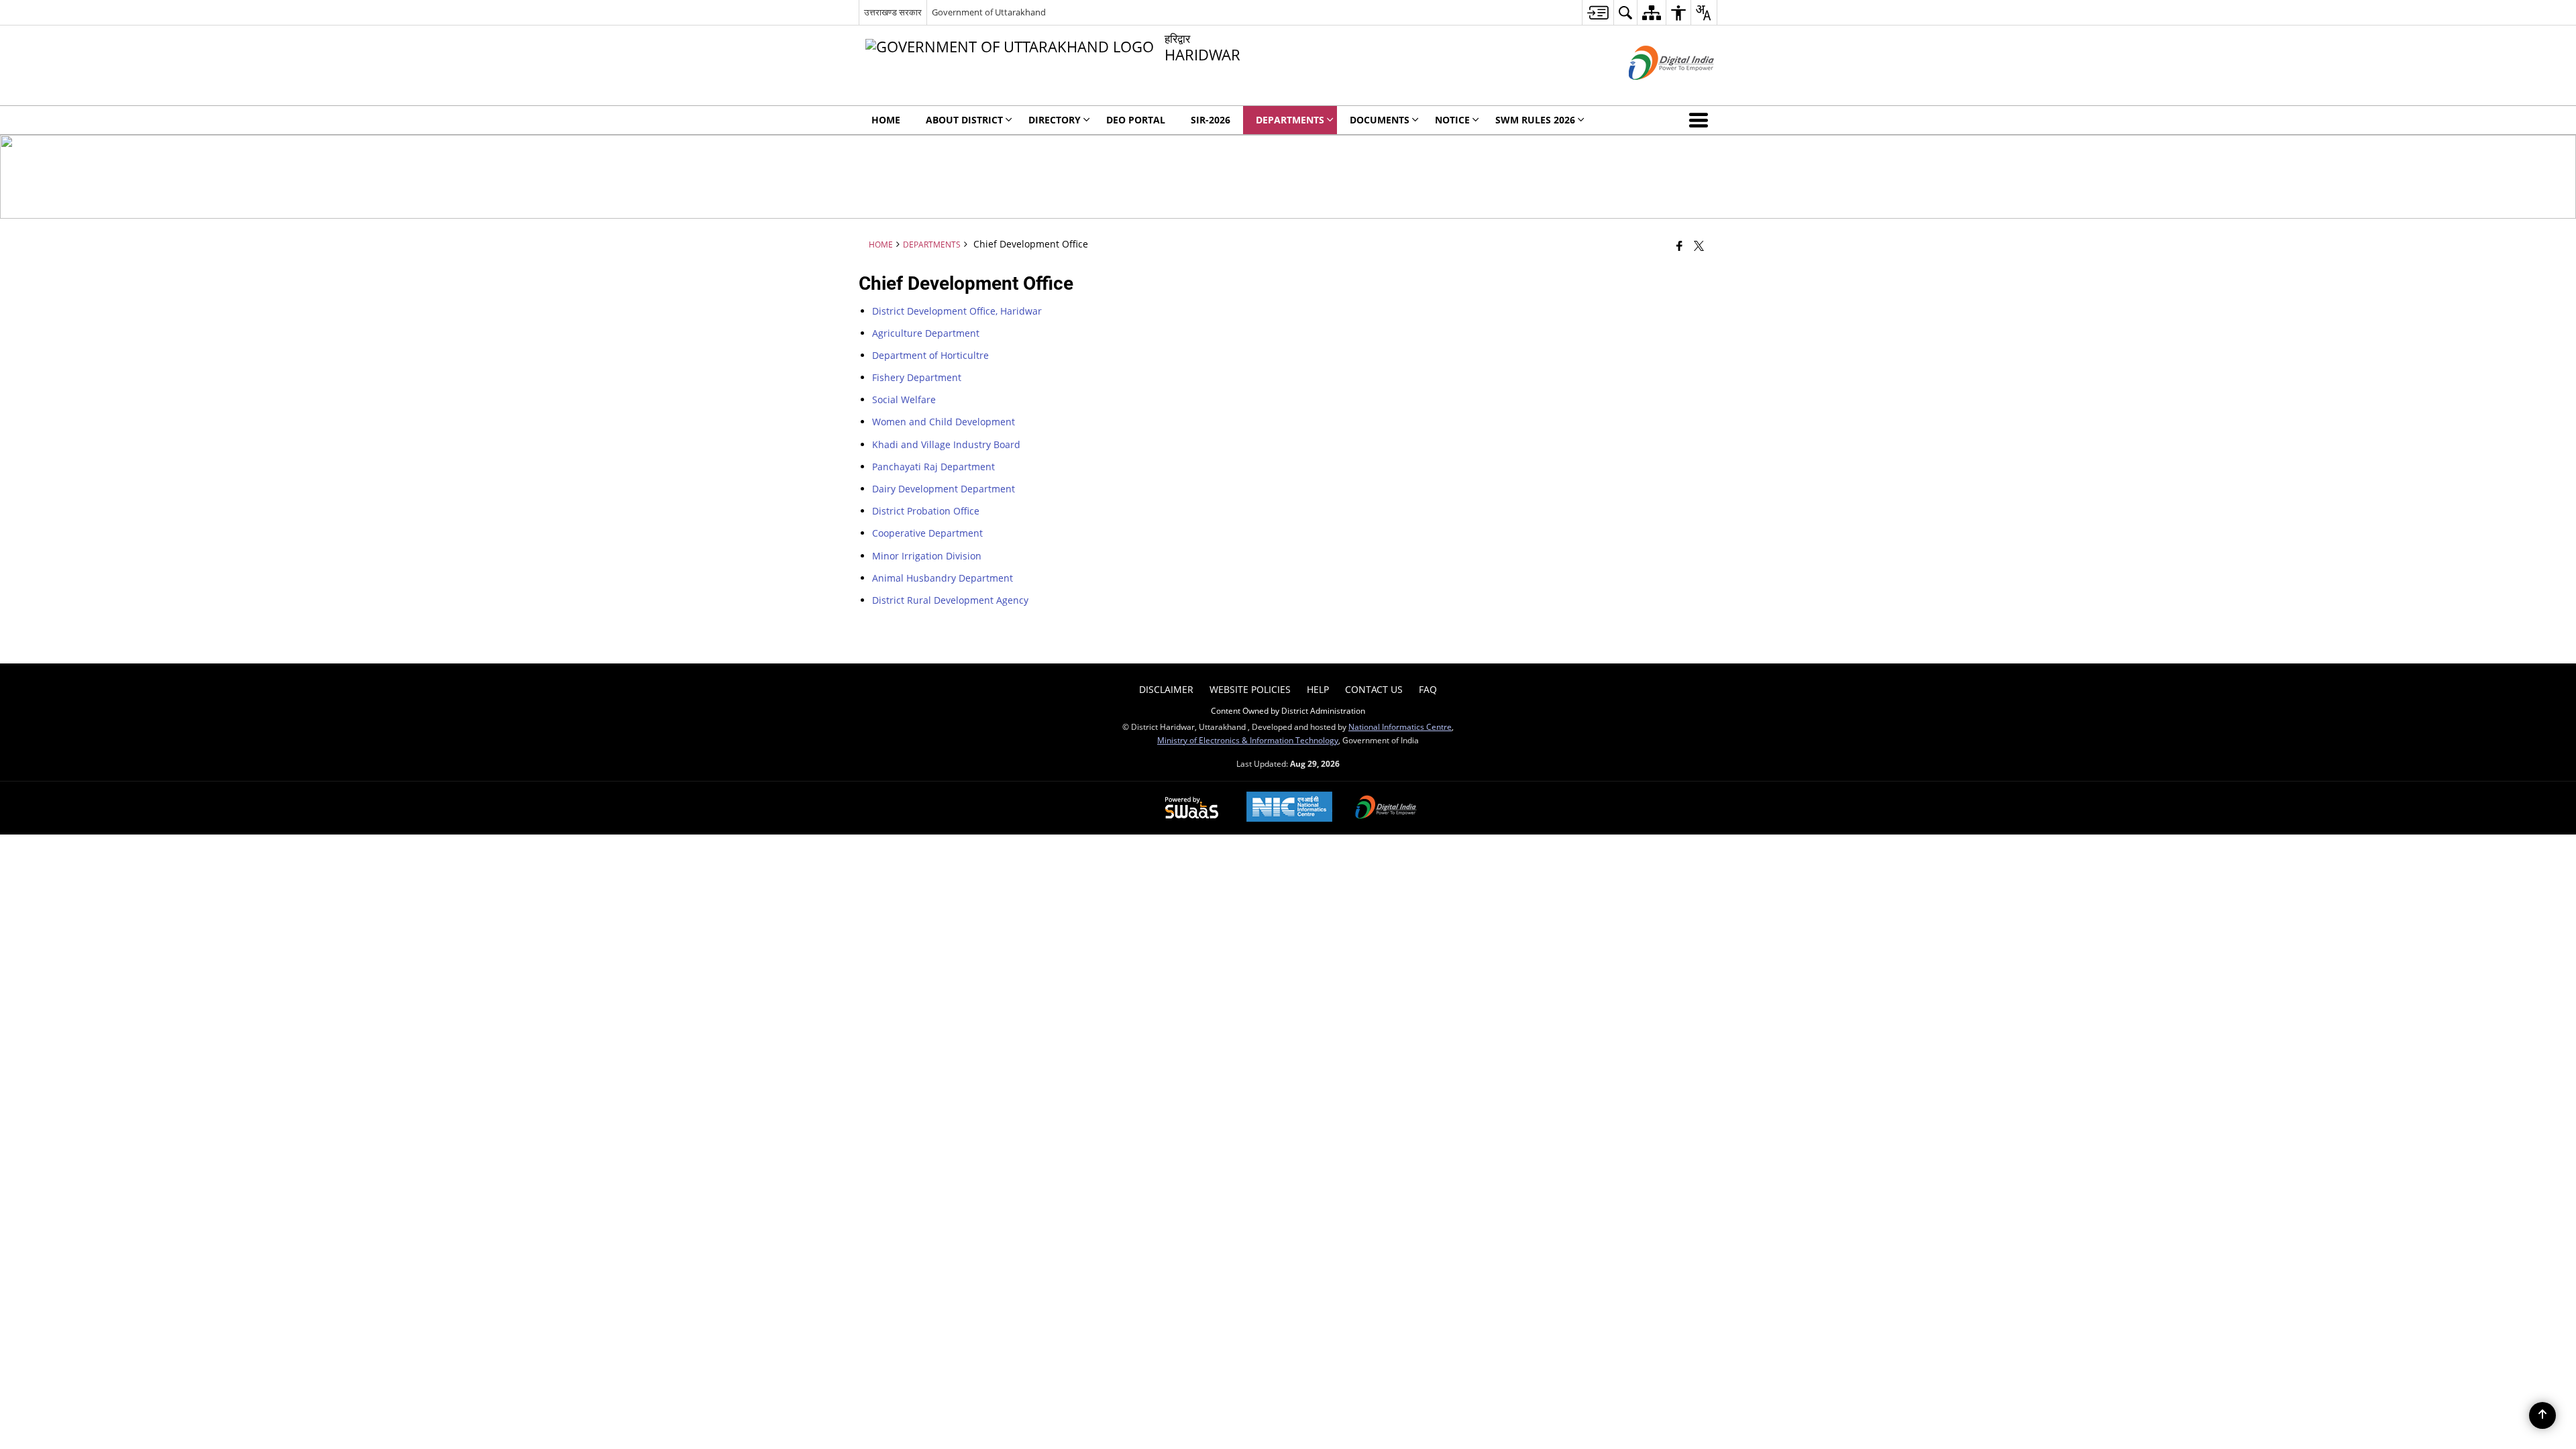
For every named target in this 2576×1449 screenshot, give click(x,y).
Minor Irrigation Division (927, 556)
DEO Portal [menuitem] (1136, 120)
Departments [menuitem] (1290, 120)
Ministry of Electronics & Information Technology (1248, 740)
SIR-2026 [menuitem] (1211, 120)
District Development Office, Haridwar (957, 311)
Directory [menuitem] (1055, 120)
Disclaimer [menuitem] (1166, 689)
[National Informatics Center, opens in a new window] (1289, 808)
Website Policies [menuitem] (1250, 689)
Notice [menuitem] (1452, 120)
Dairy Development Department (944, 489)
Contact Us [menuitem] (1374, 689)
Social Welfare (904, 399)
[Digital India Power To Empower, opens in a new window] (1386, 808)
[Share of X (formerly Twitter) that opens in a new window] (1699, 246)
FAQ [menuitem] (1428, 689)
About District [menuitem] (964, 120)
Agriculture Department (926, 333)
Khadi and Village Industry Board (946, 444)
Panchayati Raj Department (933, 467)
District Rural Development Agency (950, 600)
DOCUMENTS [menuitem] (1380, 120)
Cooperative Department (927, 533)
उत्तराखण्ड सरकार (893, 12)
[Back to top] (2542, 1415)
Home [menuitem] (886, 120)
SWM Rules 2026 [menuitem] (1535, 120)
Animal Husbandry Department (943, 578)
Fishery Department (917, 377)
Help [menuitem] (1318, 689)
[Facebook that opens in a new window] (1679, 246)
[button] (1701, 120)
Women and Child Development (944, 422)
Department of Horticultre (930, 355)
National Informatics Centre (1400, 727)
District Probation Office (926, 511)
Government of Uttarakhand (989, 12)
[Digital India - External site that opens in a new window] (1655, 91)
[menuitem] (1598, 12)
